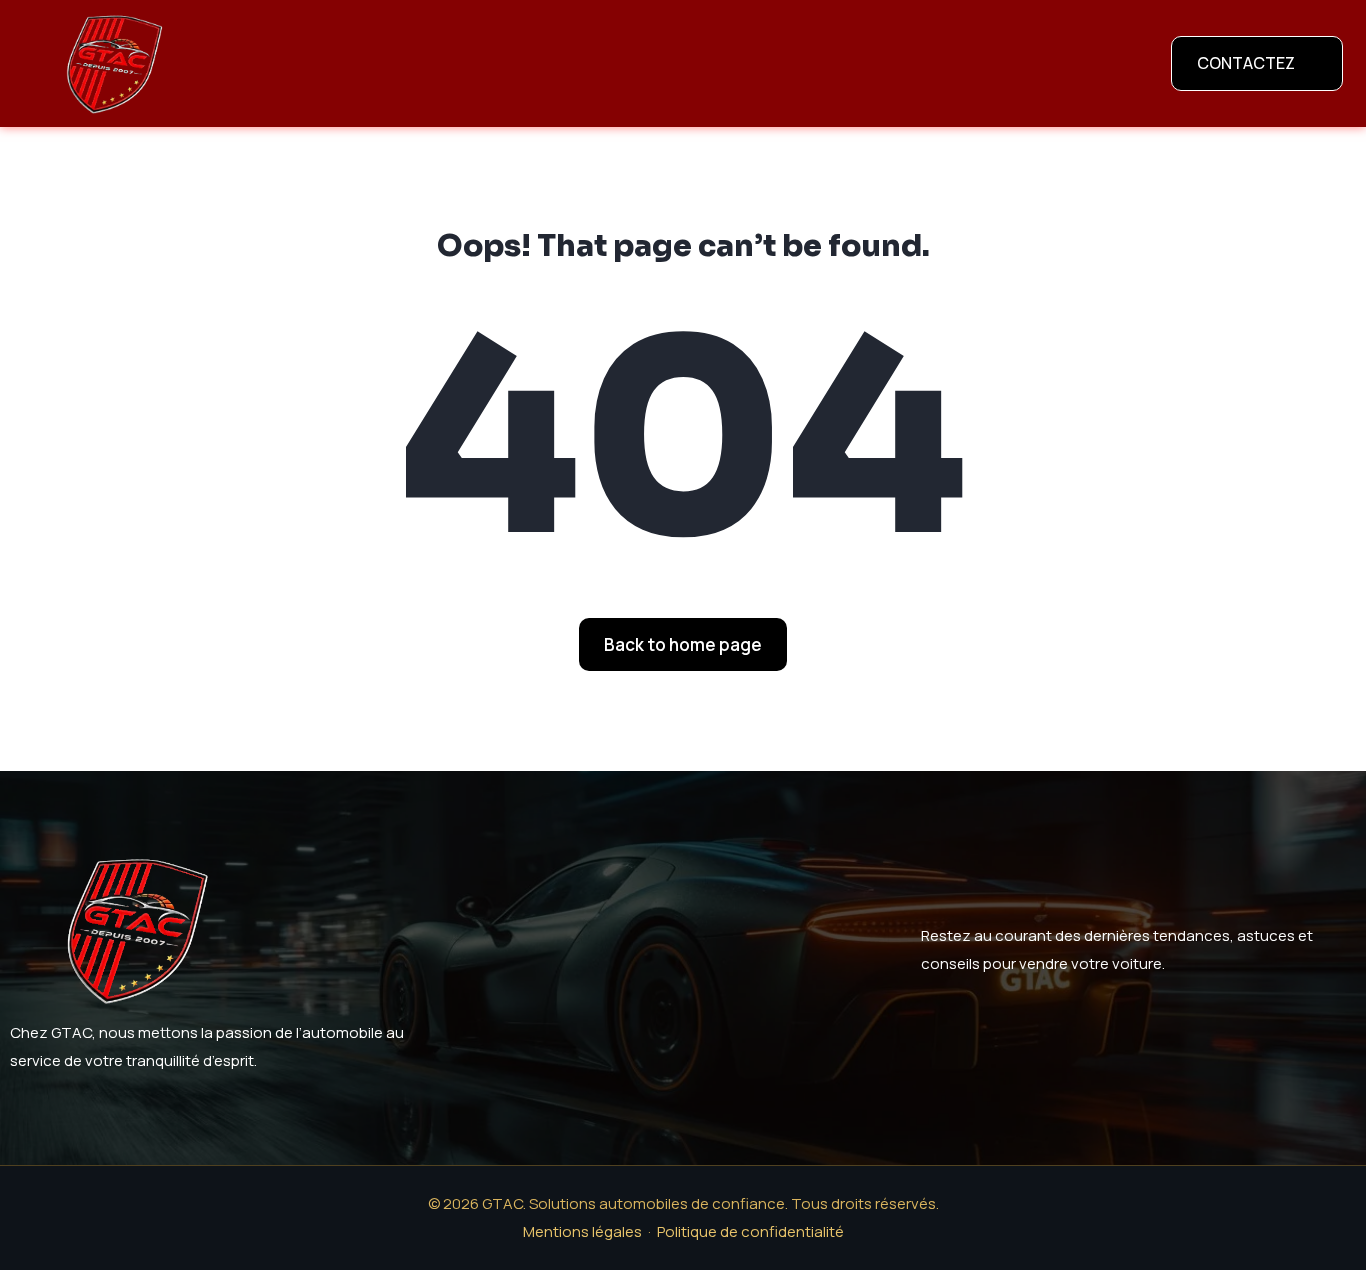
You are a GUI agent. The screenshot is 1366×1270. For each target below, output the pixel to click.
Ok (585, 1240)
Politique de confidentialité (711, 1240)
